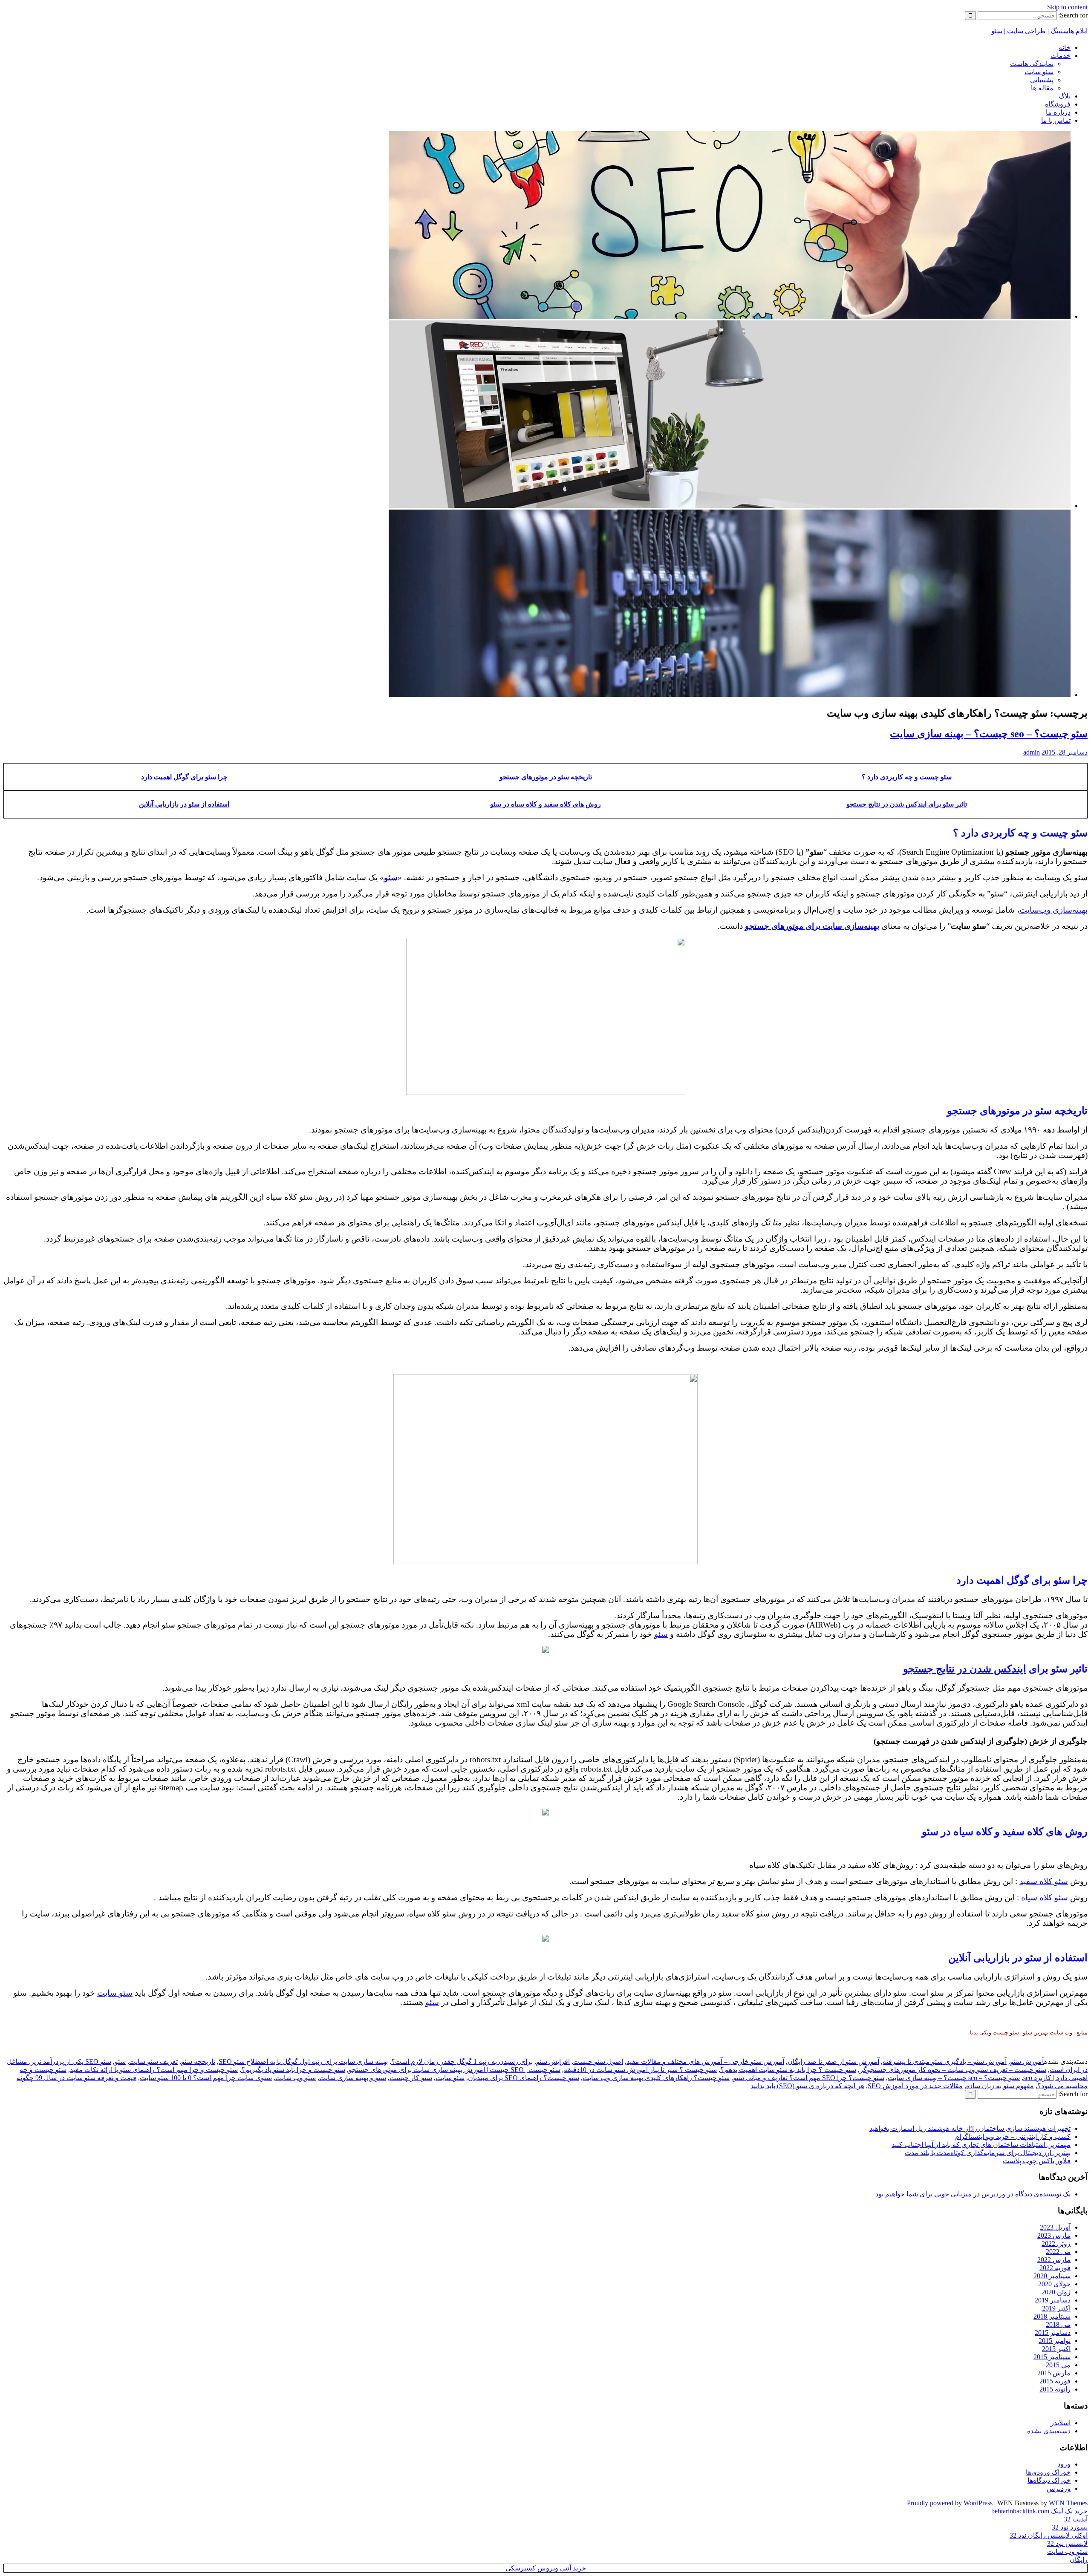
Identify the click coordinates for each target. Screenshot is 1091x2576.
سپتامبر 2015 (1052, 2357)
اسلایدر (1061, 2423)
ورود (1064, 2464)
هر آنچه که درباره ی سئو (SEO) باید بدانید (807, 2086)
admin (1032, 752)
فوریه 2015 (1055, 2381)
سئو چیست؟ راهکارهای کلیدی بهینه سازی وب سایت (656, 2078)
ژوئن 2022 (1056, 2243)
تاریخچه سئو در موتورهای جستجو (546, 777)
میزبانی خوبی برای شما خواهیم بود (924, 2194)
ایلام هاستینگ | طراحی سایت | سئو (1039, 31)
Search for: (1073, 15)
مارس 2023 (1054, 2235)
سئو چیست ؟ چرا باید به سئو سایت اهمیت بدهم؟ (788, 2070)
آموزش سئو (1027, 2062)
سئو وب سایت (296, 2078)
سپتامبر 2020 (1052, 2276)
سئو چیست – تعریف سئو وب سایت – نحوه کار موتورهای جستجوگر (953, 2070)
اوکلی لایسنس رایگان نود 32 (1049, 2535)
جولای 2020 (1054, 2284)
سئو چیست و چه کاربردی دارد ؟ (907, 777)
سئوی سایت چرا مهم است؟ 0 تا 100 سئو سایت (206, 2078)
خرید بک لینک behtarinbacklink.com (1039, 2511)
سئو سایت (1039, 72)
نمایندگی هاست (1032, 64)
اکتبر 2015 (1056, 2349)
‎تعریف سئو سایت (153, 2062)
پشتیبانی (1042, 80)
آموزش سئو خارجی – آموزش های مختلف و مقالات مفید (705, 2062)
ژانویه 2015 (1055, 2389)
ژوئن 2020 (1056, 2292)
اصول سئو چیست (598, 2062)
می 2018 (1058, 2324)
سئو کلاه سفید (1044, 1881)
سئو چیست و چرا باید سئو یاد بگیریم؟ (293, 2070)
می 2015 (1058, 2365)
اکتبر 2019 (1056, 2308)
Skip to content (1067, 7)
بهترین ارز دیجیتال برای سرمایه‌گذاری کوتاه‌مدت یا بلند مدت (988, 2153)
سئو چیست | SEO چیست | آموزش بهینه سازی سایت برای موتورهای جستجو (455, 2070)
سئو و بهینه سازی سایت (353, 2078)
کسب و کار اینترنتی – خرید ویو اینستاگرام (1013, 2137)
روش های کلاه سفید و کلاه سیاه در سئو (545, 804)
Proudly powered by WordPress (950, 2503)
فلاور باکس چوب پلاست (1037, 2161)
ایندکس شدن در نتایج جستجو (965, 1669)
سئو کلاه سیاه (1045, 1897)
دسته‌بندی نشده (1049, 2431)
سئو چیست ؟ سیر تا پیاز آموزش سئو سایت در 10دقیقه (640, 2070)
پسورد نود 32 (1070, 2527)
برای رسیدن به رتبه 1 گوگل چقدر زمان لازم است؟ (462, 2062)
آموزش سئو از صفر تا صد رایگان (833, 2062)
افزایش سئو (553, 2062)
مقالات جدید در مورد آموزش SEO (915, 2086)
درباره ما (1058, 112)
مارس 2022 (1054, 2260)
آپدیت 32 (1076, 2519)
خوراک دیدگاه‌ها (1049, 2480)
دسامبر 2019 (1053, 2300)
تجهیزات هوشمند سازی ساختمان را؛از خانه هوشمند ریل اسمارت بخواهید (970, 2128)
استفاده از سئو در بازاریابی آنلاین (184, 804)
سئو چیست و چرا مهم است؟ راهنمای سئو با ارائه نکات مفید (154, 2070)
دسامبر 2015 (1053, 2333)
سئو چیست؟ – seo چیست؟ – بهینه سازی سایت (989, 734)
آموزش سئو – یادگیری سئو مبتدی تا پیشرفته (945, 2062)
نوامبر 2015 (1055, 2341)
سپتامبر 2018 (1052, 2316)
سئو (661, 1634)
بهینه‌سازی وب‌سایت (1053, 910)
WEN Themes (1068, 2503)
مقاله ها (1042, 88)
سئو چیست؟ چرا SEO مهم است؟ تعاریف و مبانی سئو (809, 2078)
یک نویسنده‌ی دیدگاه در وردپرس (1026, 2194)
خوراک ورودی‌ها (1048, 2472)
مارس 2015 (1054, 2373)
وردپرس (1059, 2488)
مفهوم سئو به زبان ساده (1000, 2086)
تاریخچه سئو (198, 2062)
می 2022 (1058, 2252)
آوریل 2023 (1055, 2227)
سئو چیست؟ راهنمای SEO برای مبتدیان (524, 2078)
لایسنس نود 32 (1067, 2543)
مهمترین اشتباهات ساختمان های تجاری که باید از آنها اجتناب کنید (981, 2145)
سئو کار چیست (411, 2078)
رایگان (1079, 2560)
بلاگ (1065, 96)
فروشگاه (1058, 104)
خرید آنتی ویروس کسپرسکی (546, 2568)
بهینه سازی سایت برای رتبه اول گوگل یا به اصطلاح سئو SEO (303, 2062)
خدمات (1061, 56)
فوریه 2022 (1055, 2268)
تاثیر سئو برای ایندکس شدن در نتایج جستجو (907, 804)
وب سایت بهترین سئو (1048, 2033)
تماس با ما (1056, 120)
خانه (1065, 48)
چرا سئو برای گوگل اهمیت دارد (184, 777)
